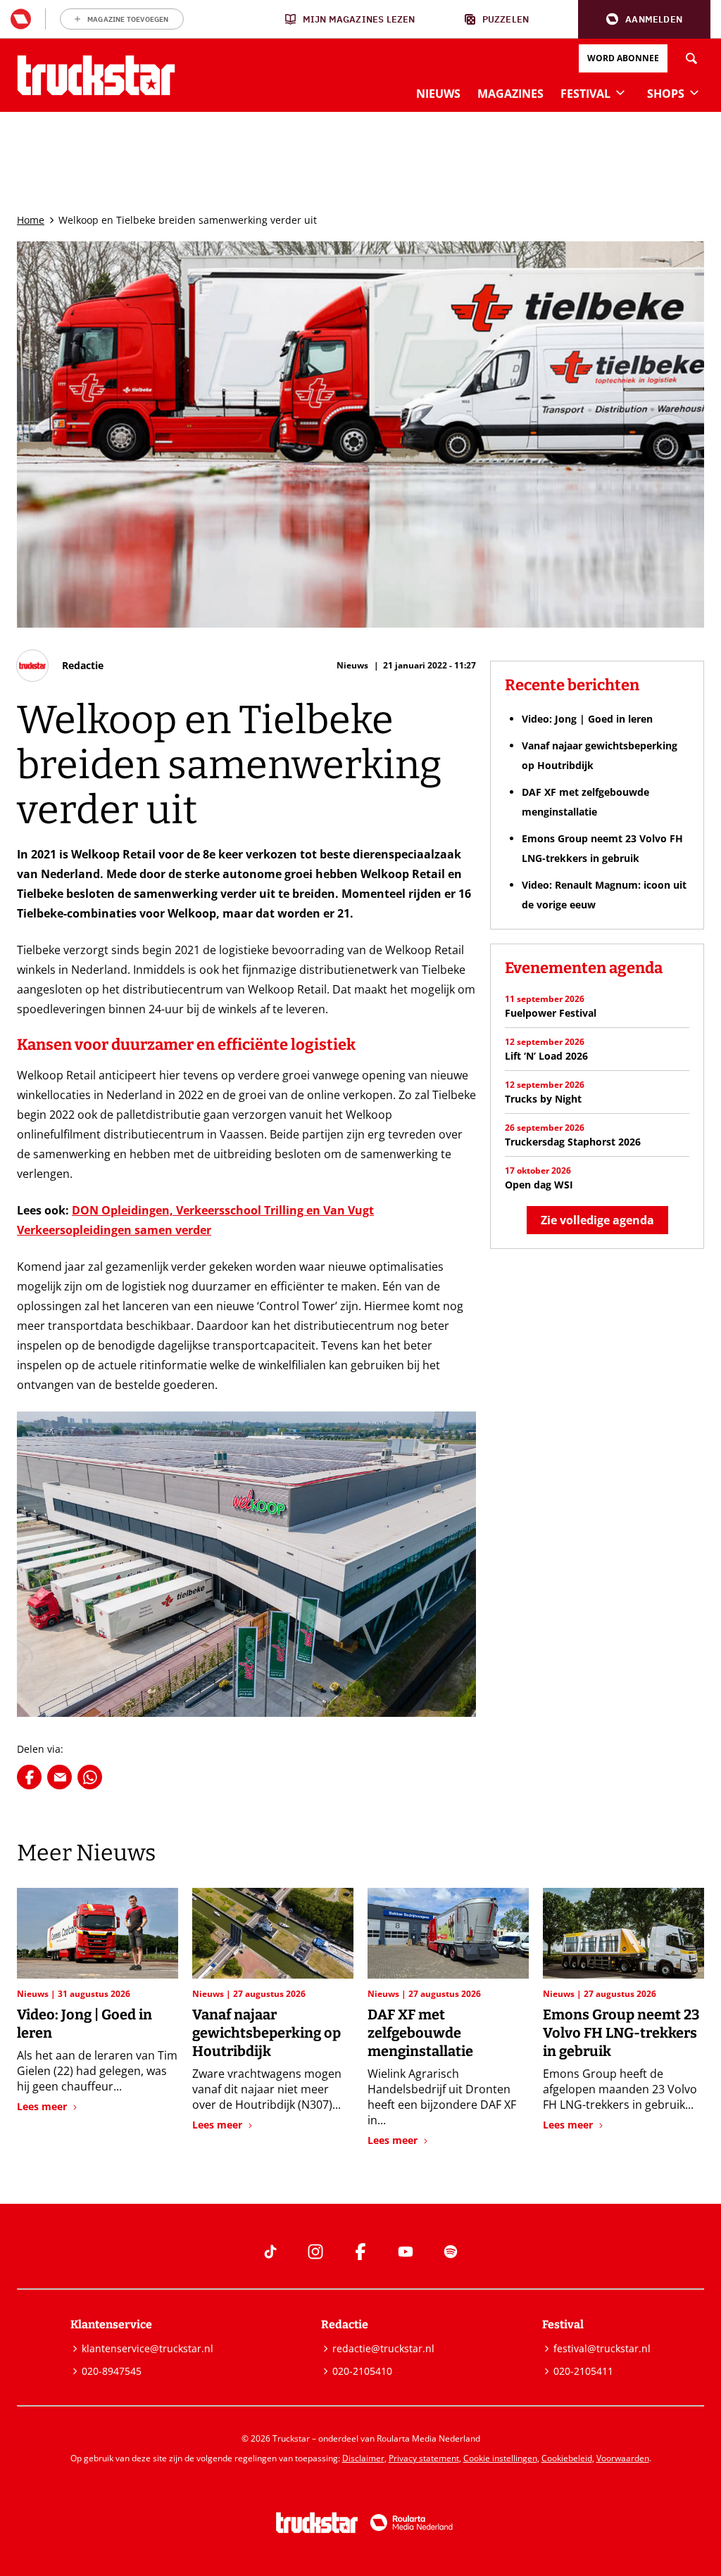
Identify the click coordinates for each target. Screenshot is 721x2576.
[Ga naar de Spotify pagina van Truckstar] (451, 2252)
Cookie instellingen (500, 2458)
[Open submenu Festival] (620, 92)
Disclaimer (363, 2458)
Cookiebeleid (567, 2458)
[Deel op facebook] (29, 1777)
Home (31, 220)
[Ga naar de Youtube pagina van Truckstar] (406, 2252)
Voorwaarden (623, 2458)
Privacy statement (424, 2458)
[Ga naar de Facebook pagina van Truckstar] (360, 2252)
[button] (644, 19)
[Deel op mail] (59, 1777)
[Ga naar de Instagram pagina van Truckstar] (315, 2252)
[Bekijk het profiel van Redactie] (60, 666)
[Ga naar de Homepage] (96, 75)
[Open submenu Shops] (694, 92)
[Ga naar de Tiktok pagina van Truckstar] (270, 2252)
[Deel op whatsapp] (90, 1777)
